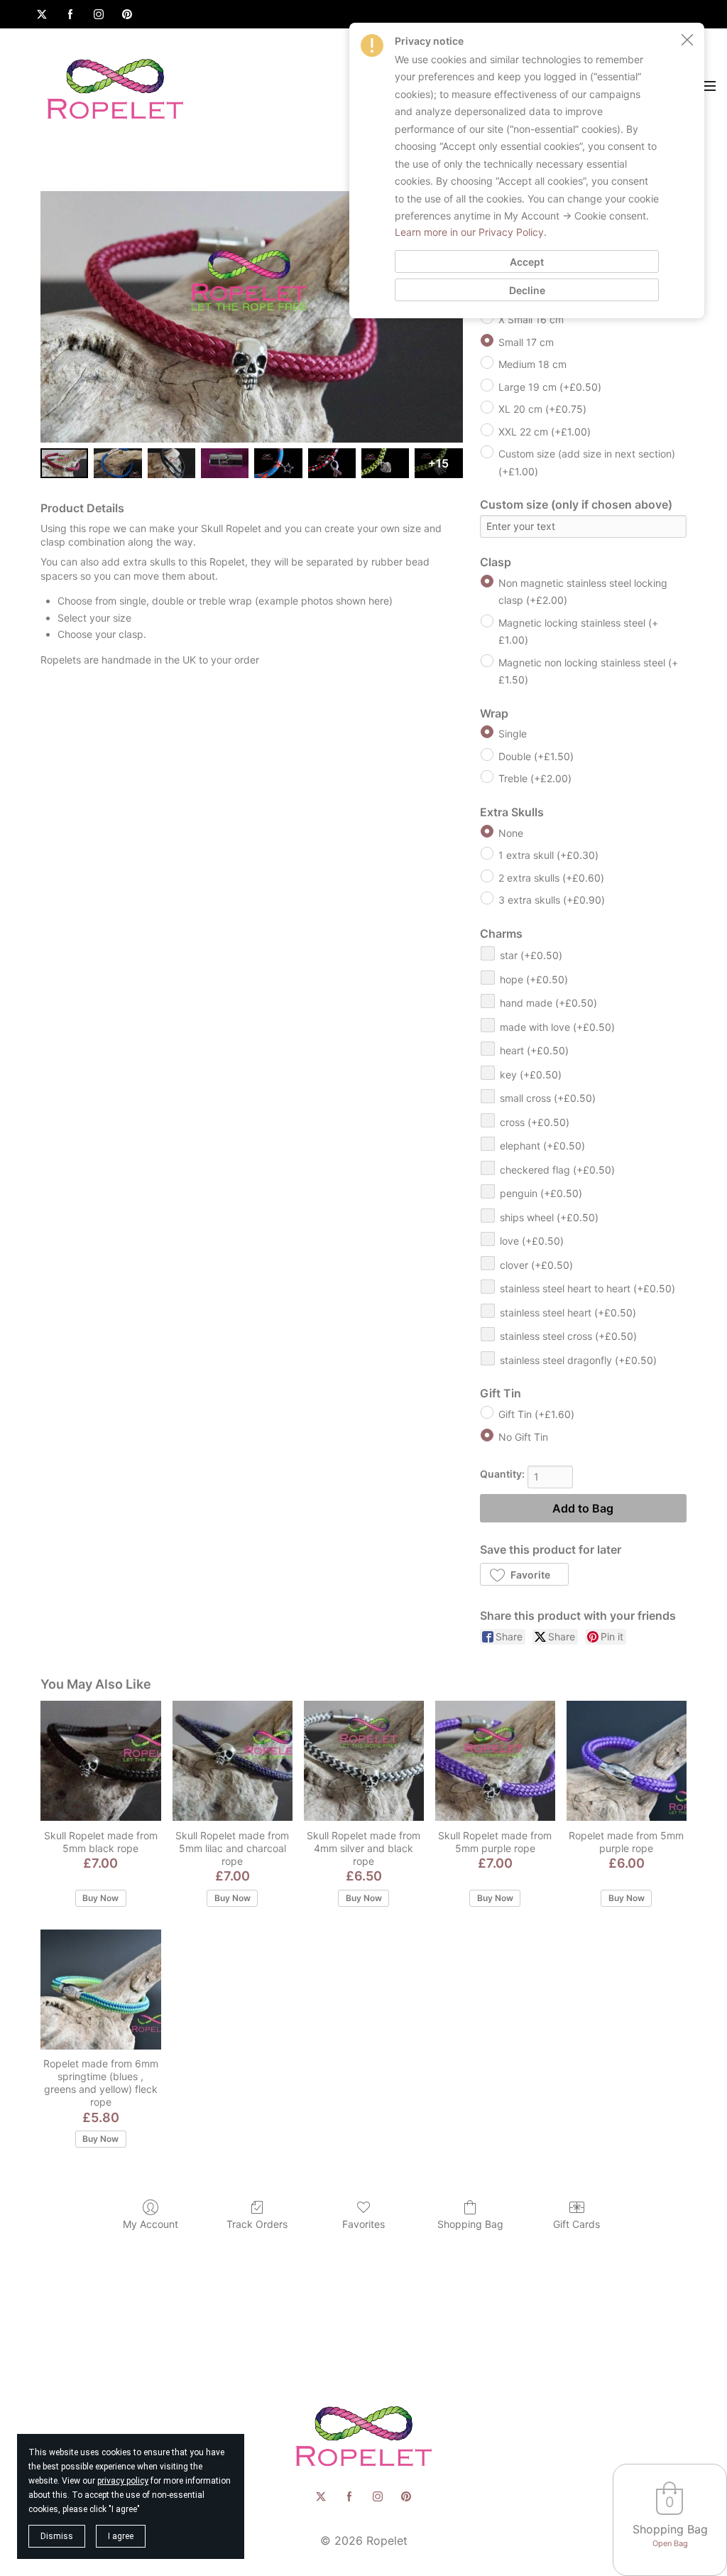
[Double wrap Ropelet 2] (171, 463)
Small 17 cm (526, 342)
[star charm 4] (278, 463)
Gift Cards (576, 2224)
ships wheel (549, 1217)
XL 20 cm (542, 409)
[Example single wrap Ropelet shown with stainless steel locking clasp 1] (117, 463)
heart (534, 1050)
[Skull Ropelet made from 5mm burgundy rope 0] (64, 463)
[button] (524, 1574)
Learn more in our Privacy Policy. (471, 232)
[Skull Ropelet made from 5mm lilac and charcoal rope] (233, 1761)
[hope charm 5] (332, 463)
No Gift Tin (523, 1437)
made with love (557, 1027)
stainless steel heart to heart (587, 1288)
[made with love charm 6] (385, 463)
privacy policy (123, 2481)
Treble (535, 778)
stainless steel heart (568, 1313)
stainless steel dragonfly (578, 1360)
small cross (548, 1098)
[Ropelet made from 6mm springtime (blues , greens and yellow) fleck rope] (100, 1990)
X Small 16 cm (531, 319)
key (531, 1075)
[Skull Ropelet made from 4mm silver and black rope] (364, 1761)
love (532, 1241)
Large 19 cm (550, 387)
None (511, 833)
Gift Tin (536, 1414)
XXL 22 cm (545, 432)
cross (535, 1122)
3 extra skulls (552, 900)
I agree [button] (121, 2536)
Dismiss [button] (57, 2536)
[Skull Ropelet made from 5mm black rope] (100, 1761)
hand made (548, 1003)
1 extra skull (548, 855)
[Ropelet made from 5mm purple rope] (627, 1761)
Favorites (363, 2224)
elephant (542, 1146)
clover (536, 1265)
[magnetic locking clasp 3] (225, 463)
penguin (541, 1193)
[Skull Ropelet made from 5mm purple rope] (495, 1761)
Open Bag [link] (670, 2543)
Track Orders (257, 2224)
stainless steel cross (568, 1336)
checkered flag (557, 1170)
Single (513, 734)
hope (534, 979)
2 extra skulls (551, 878)
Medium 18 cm (532, 364)
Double (536, 756)
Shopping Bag (470, 2224)
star (531, 955)
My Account (151, 2224)
